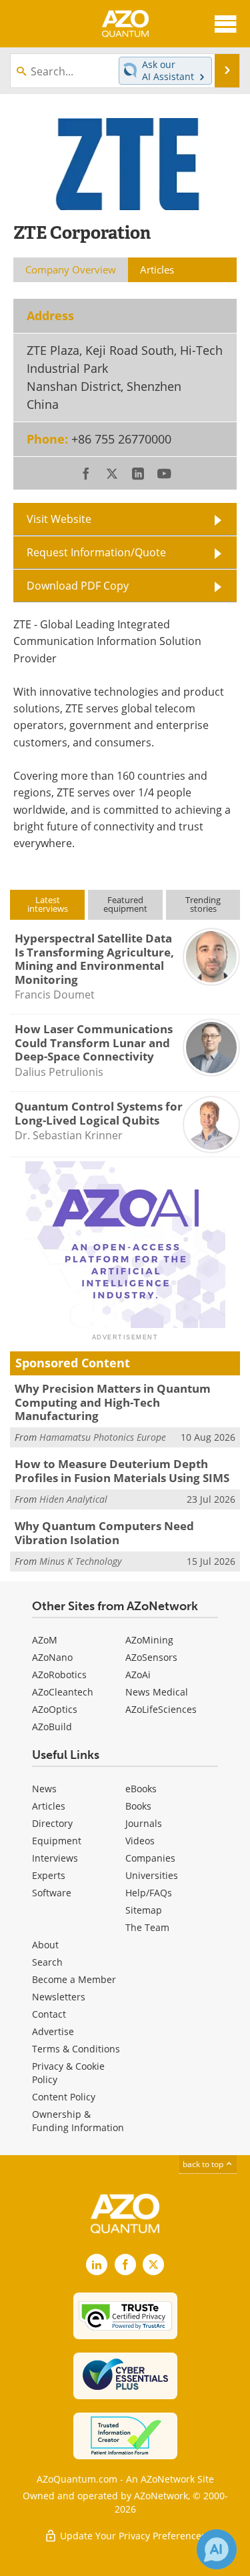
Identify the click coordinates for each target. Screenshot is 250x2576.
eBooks (141, 1789)
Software (52, 1893)
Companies (150, 1858)
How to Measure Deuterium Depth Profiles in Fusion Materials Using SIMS (122, 1470)
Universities (152, 1875)
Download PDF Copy (78, 586)
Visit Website (59, 519)
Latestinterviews (48, 904)
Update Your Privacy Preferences (132, 2536)
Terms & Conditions (76, 2049)
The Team (147, 1927)
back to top (204, 2164)
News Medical (157, 1692)
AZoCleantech (63, 1692)
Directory (52, 1823)
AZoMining (149, 1640)
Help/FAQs (149, 1893)
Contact (49, 2014)
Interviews (55, 1858)
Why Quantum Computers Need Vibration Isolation (104, 1532)
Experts (49, 1875)
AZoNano (52, 1657)
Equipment (57, 1841)
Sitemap (144, 1910)
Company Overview (71, 269)
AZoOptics (55, 1709)
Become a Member (74, 1979)
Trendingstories (203, 904)
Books (138, 1806)
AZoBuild (52, 1727)
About (45, 1945)
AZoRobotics (59, 1675)
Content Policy (64, 2097)
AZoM (45, 1640)
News (44, 1789)
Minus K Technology (80, 1561)
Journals (144, 1823)
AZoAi (138, 1675)
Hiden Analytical (73, 1499)
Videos (140, 1841)
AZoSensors (151, 1657)
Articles (49, 1806)
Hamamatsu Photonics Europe (103, 1437)
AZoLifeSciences (161, 1709)
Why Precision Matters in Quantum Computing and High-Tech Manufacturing (113, 1402)
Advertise (53, 2031)
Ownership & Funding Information (78, 2121)
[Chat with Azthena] (217, 2549)
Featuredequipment (125, 904)
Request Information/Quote (96, 552)
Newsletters (59, 1997)
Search (47, 1962)
